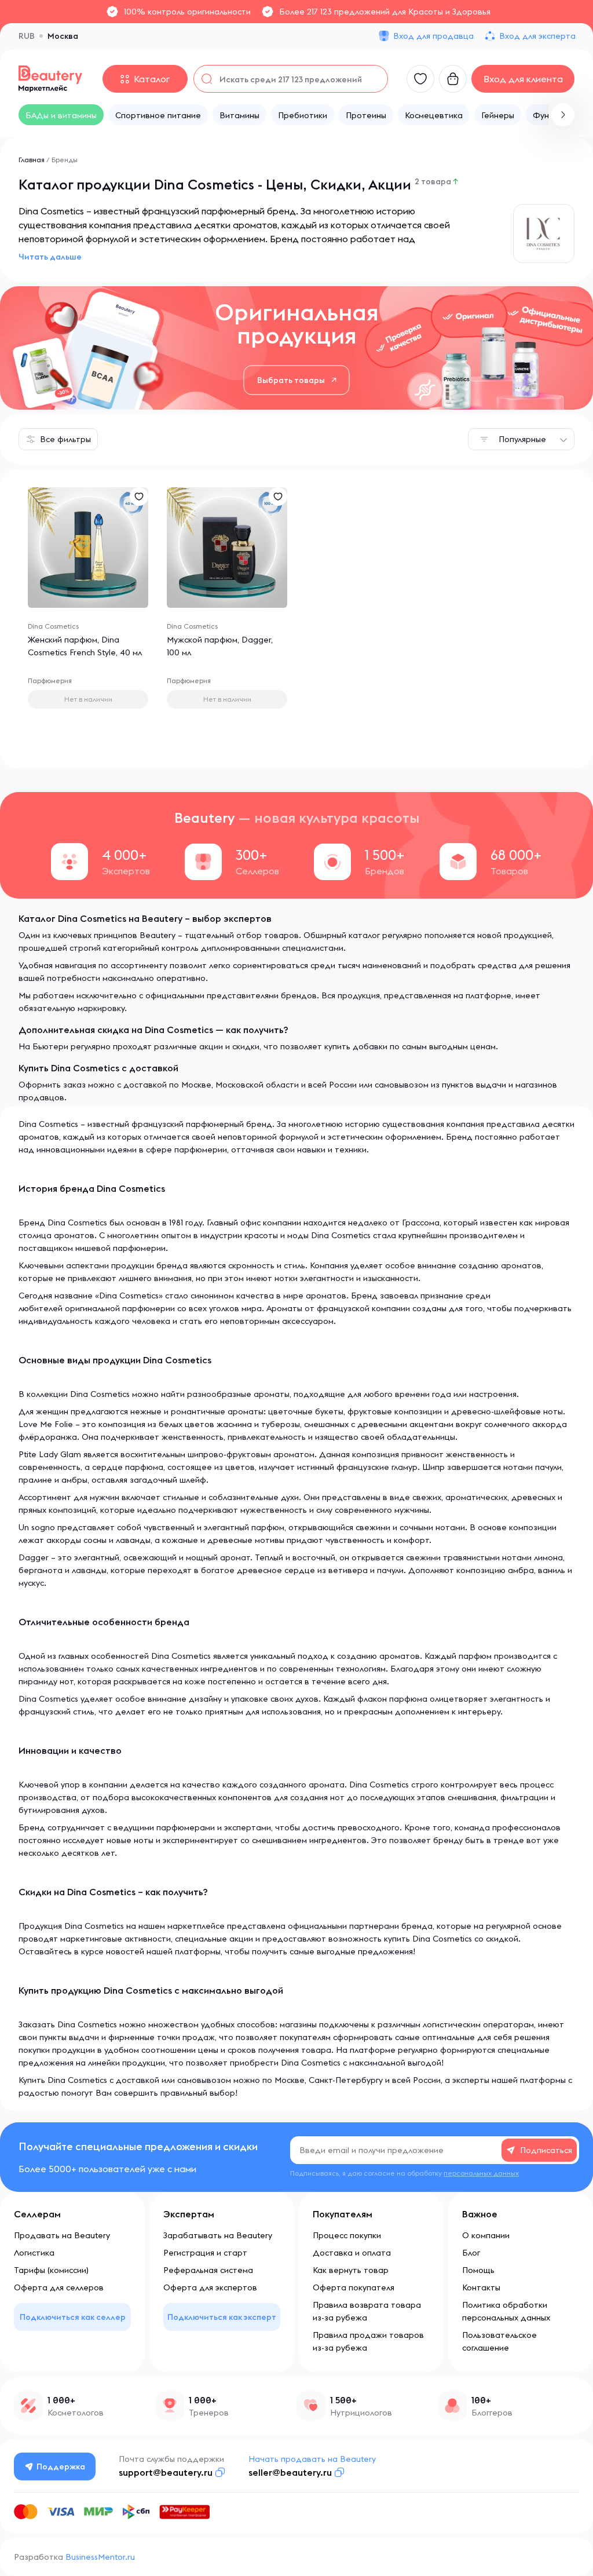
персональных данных (481, 2173)
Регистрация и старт (205, 2253)
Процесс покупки (347, 2235)
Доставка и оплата (352, 2253)
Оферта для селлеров (59, 2287)
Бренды (65, 160)
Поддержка (61, 2466)
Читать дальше (50, 257)
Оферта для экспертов (210, 2287)
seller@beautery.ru (290, 2472)
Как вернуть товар (351, 2270)
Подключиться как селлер (73, 2317)
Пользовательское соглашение (499, 2341)
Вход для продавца (433, 36)
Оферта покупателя (354, 2287)
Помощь (478, 2270)
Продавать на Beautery (62, 2235)
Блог (471, 2253)
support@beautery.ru (166, 2472)
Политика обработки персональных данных (506, 2311)
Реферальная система (208, 2270)
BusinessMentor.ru (100, 2557)
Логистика (34, 2253)
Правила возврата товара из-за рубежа (367, 2311)
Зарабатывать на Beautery (218, 2235)
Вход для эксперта (537, 36)
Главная (32, 160)
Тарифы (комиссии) (51, 2270)
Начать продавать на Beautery (312, 2459)
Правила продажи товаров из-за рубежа (368, 2341)
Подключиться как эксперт (222, 2317)
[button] (563, 115)
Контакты (481, 2287)
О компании (486, 2235)
